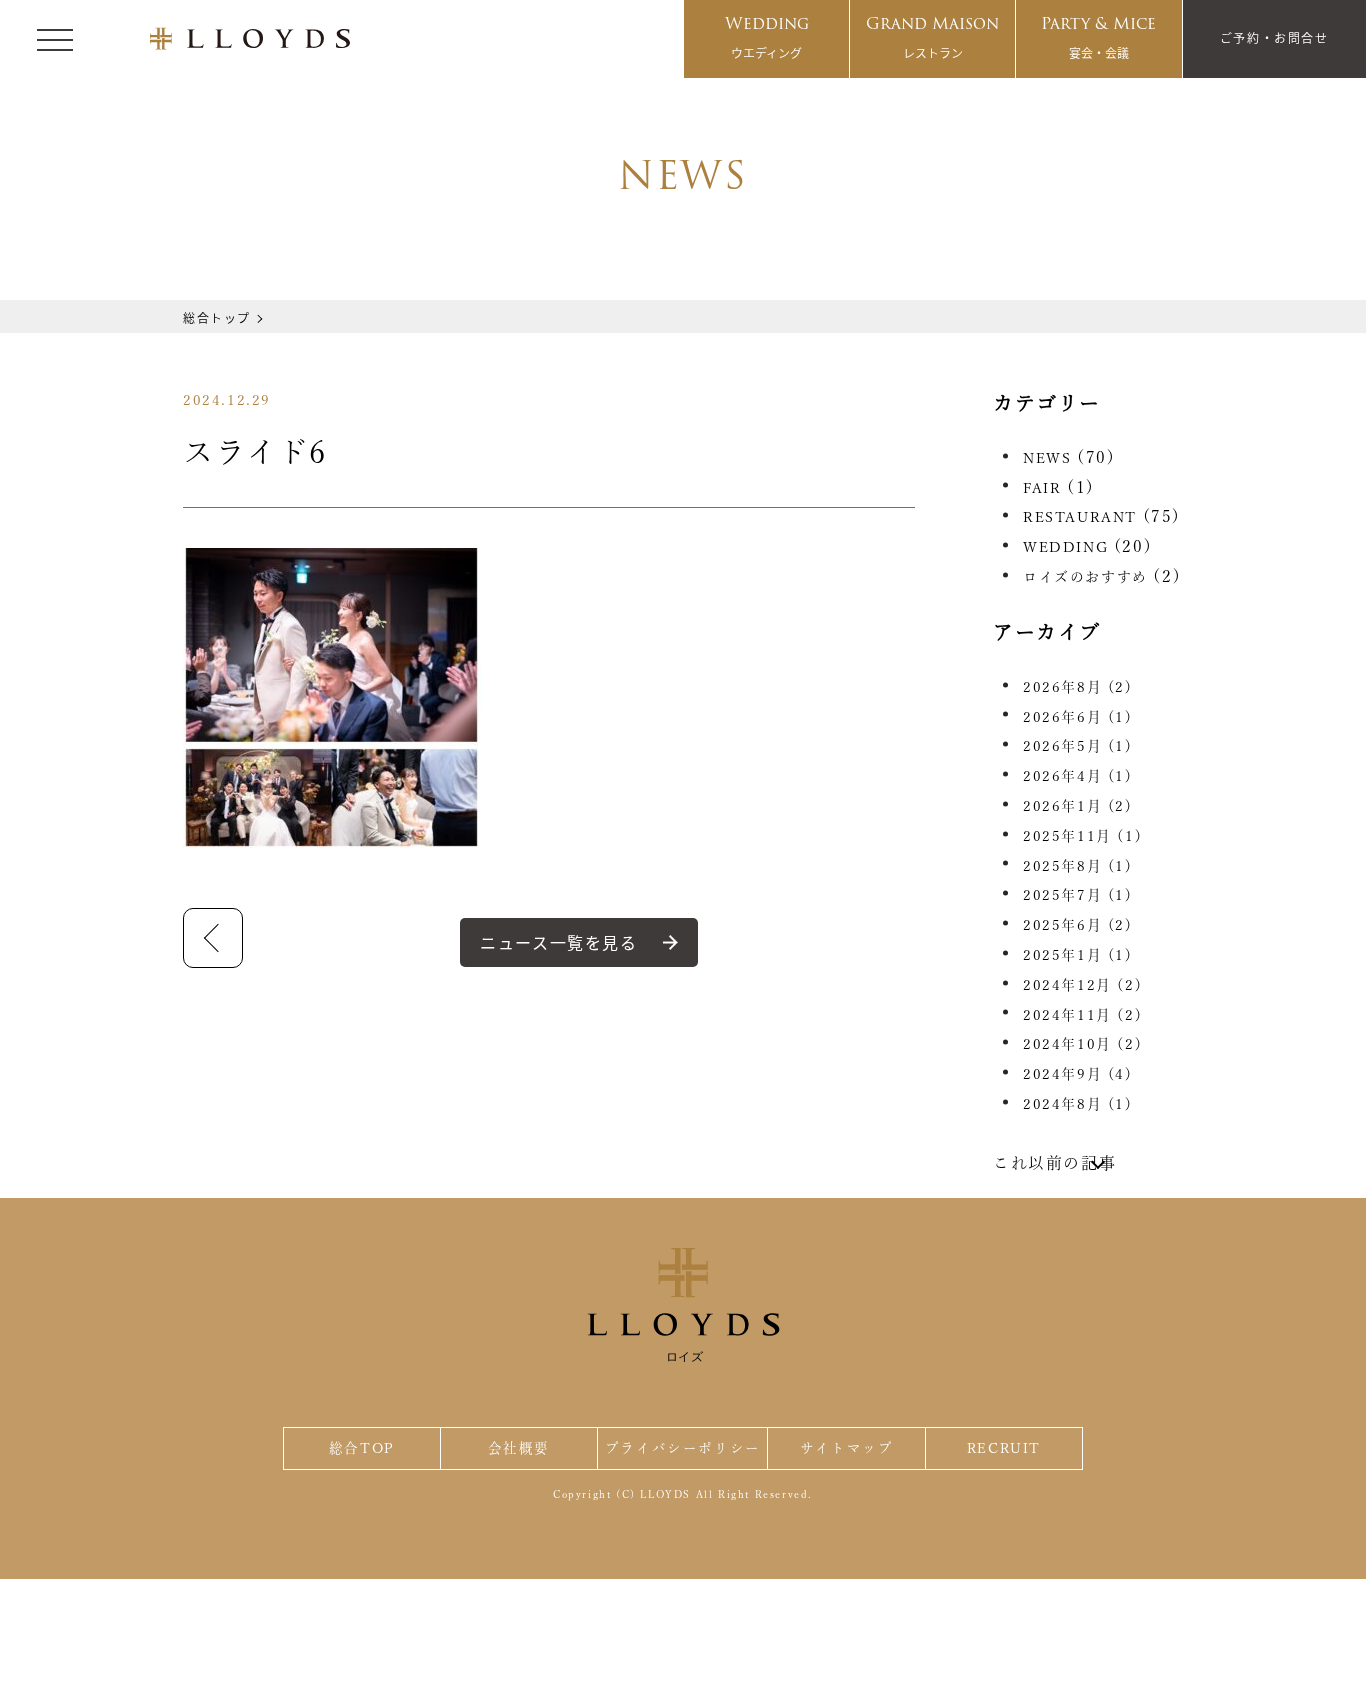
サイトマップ (847, 1448)
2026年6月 (1078, 717)
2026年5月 (1078, 746)
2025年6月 (1078, 925)
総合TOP (362, 1448)
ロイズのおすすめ (1085, 577)
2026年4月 (1078, 776)
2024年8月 (1078, 1104)
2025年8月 (1078, 866)
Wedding (767, 36)
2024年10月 (1082, 1044)
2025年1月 (1078, 955)
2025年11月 (1082, 836)
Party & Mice (1098, 36)
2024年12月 (1082, 985)
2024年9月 (1078, 1074)
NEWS (1047, 458)
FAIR (1042, 488)
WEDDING (1065, 547)
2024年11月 (1082, 1015)
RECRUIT (1004, 1448)
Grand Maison (932, 36)
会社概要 (519, 1448)
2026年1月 (1078, 806)
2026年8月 (1078, 687)
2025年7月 (1078, 895)
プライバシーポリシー (683, 1448)
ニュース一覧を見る (558, 942)
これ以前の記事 (1054, 1163)
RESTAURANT (1080, 517)
